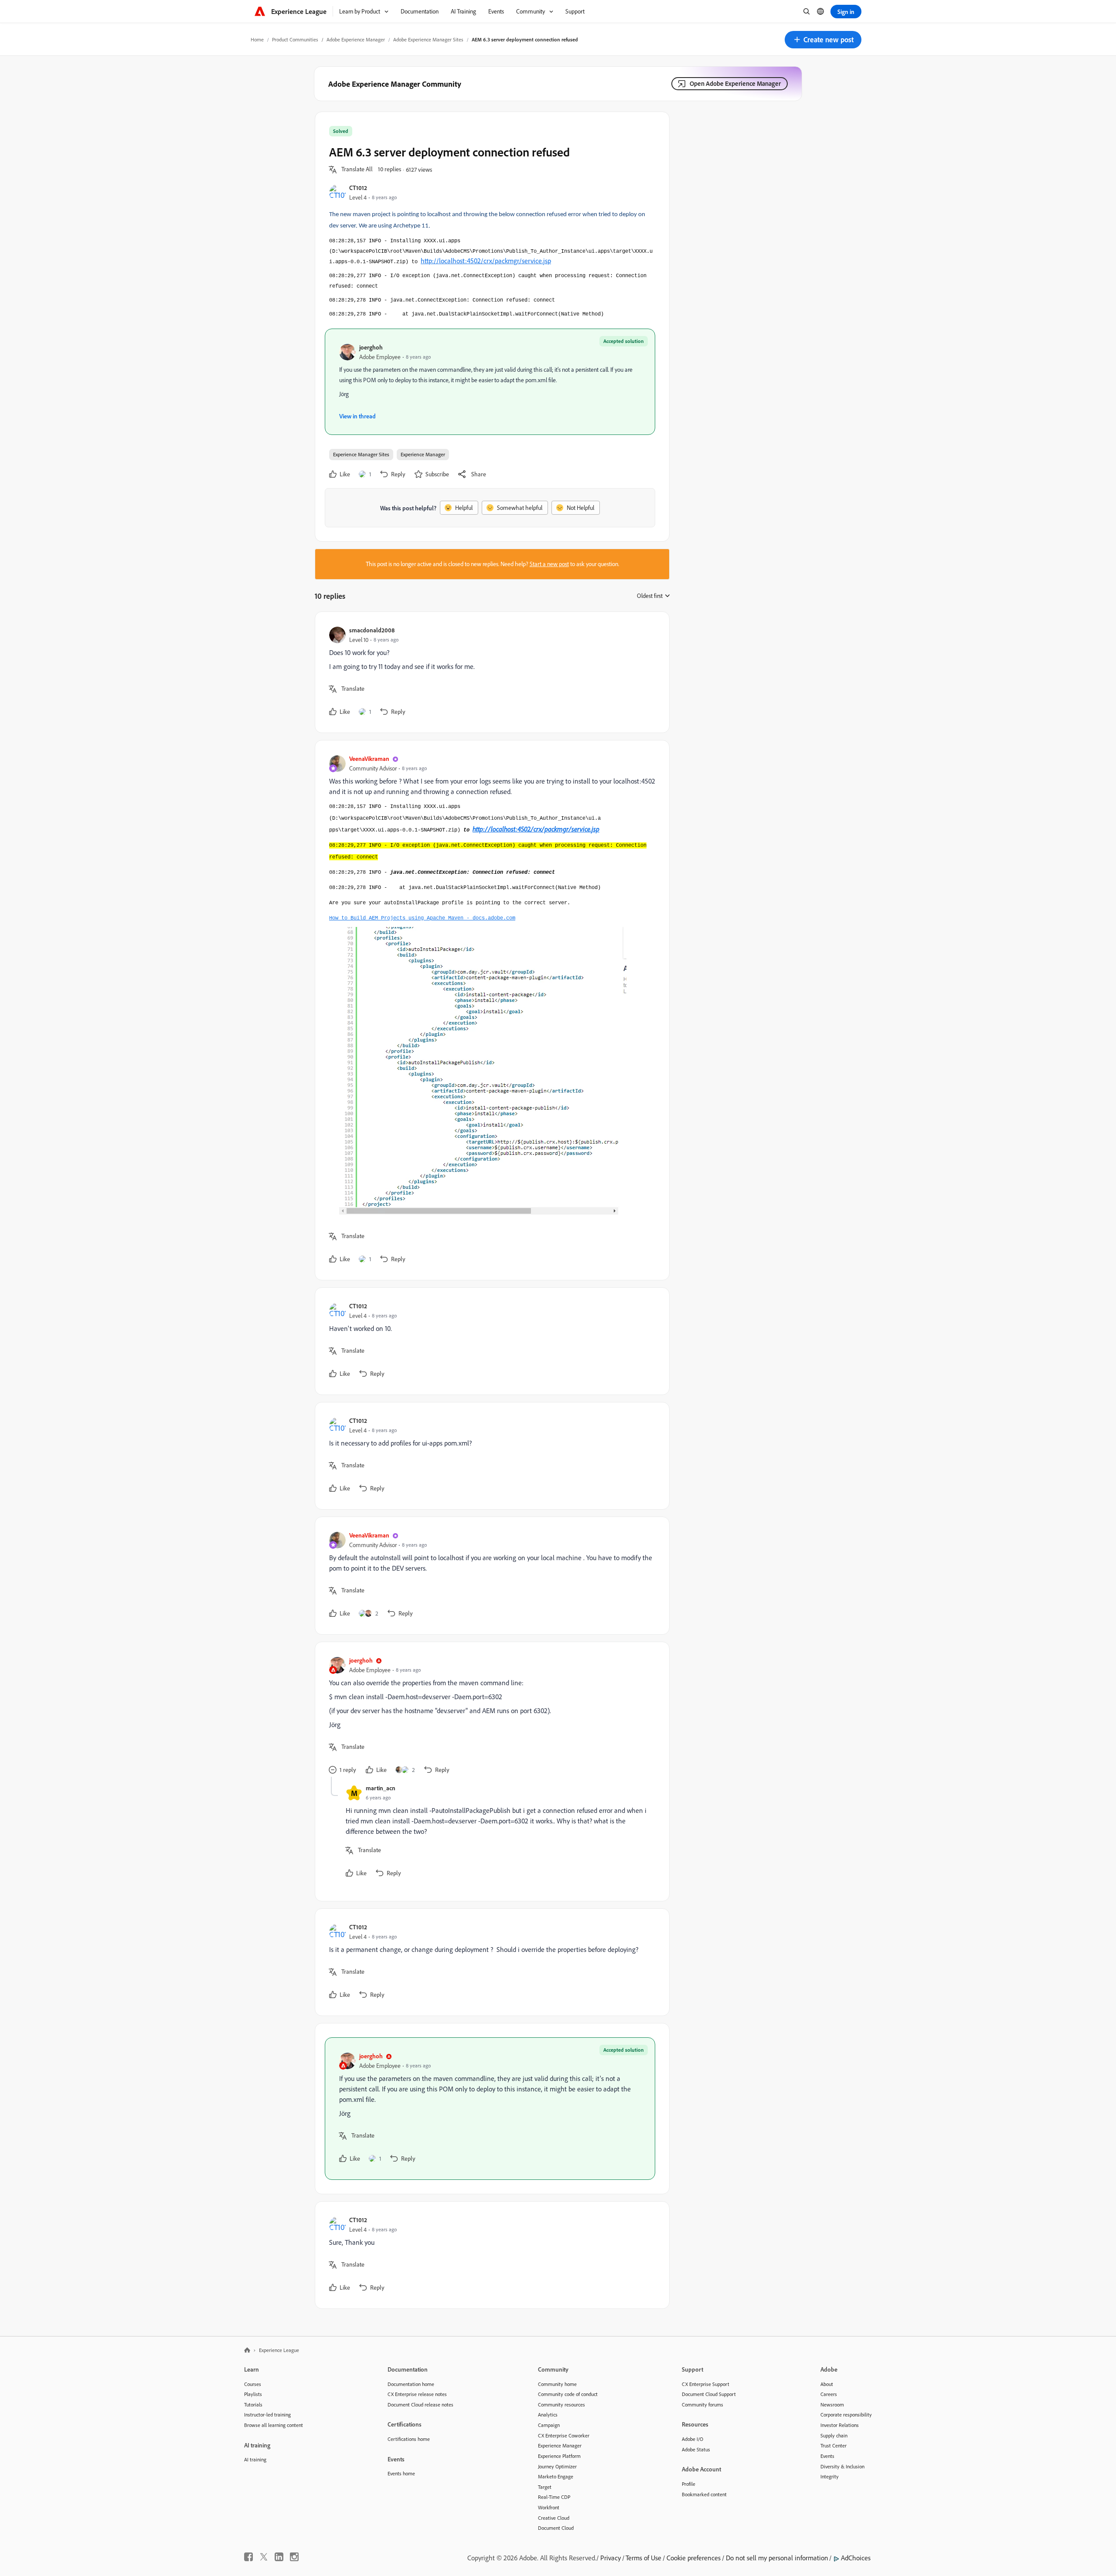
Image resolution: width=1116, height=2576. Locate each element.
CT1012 (358, 188)
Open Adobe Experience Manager (735, 83)
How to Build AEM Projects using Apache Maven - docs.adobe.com (422, 918)
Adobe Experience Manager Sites (428, 39)
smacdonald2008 (372, 630)
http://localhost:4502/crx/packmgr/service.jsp (486, 261)
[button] (823, 40)
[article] (490, 672)
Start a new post (549, 564)
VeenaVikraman (369, 759)
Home (257, 39)
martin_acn (381, 1788)
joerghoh (371, 347)
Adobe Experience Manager (356, 39)
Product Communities (295, 39)
